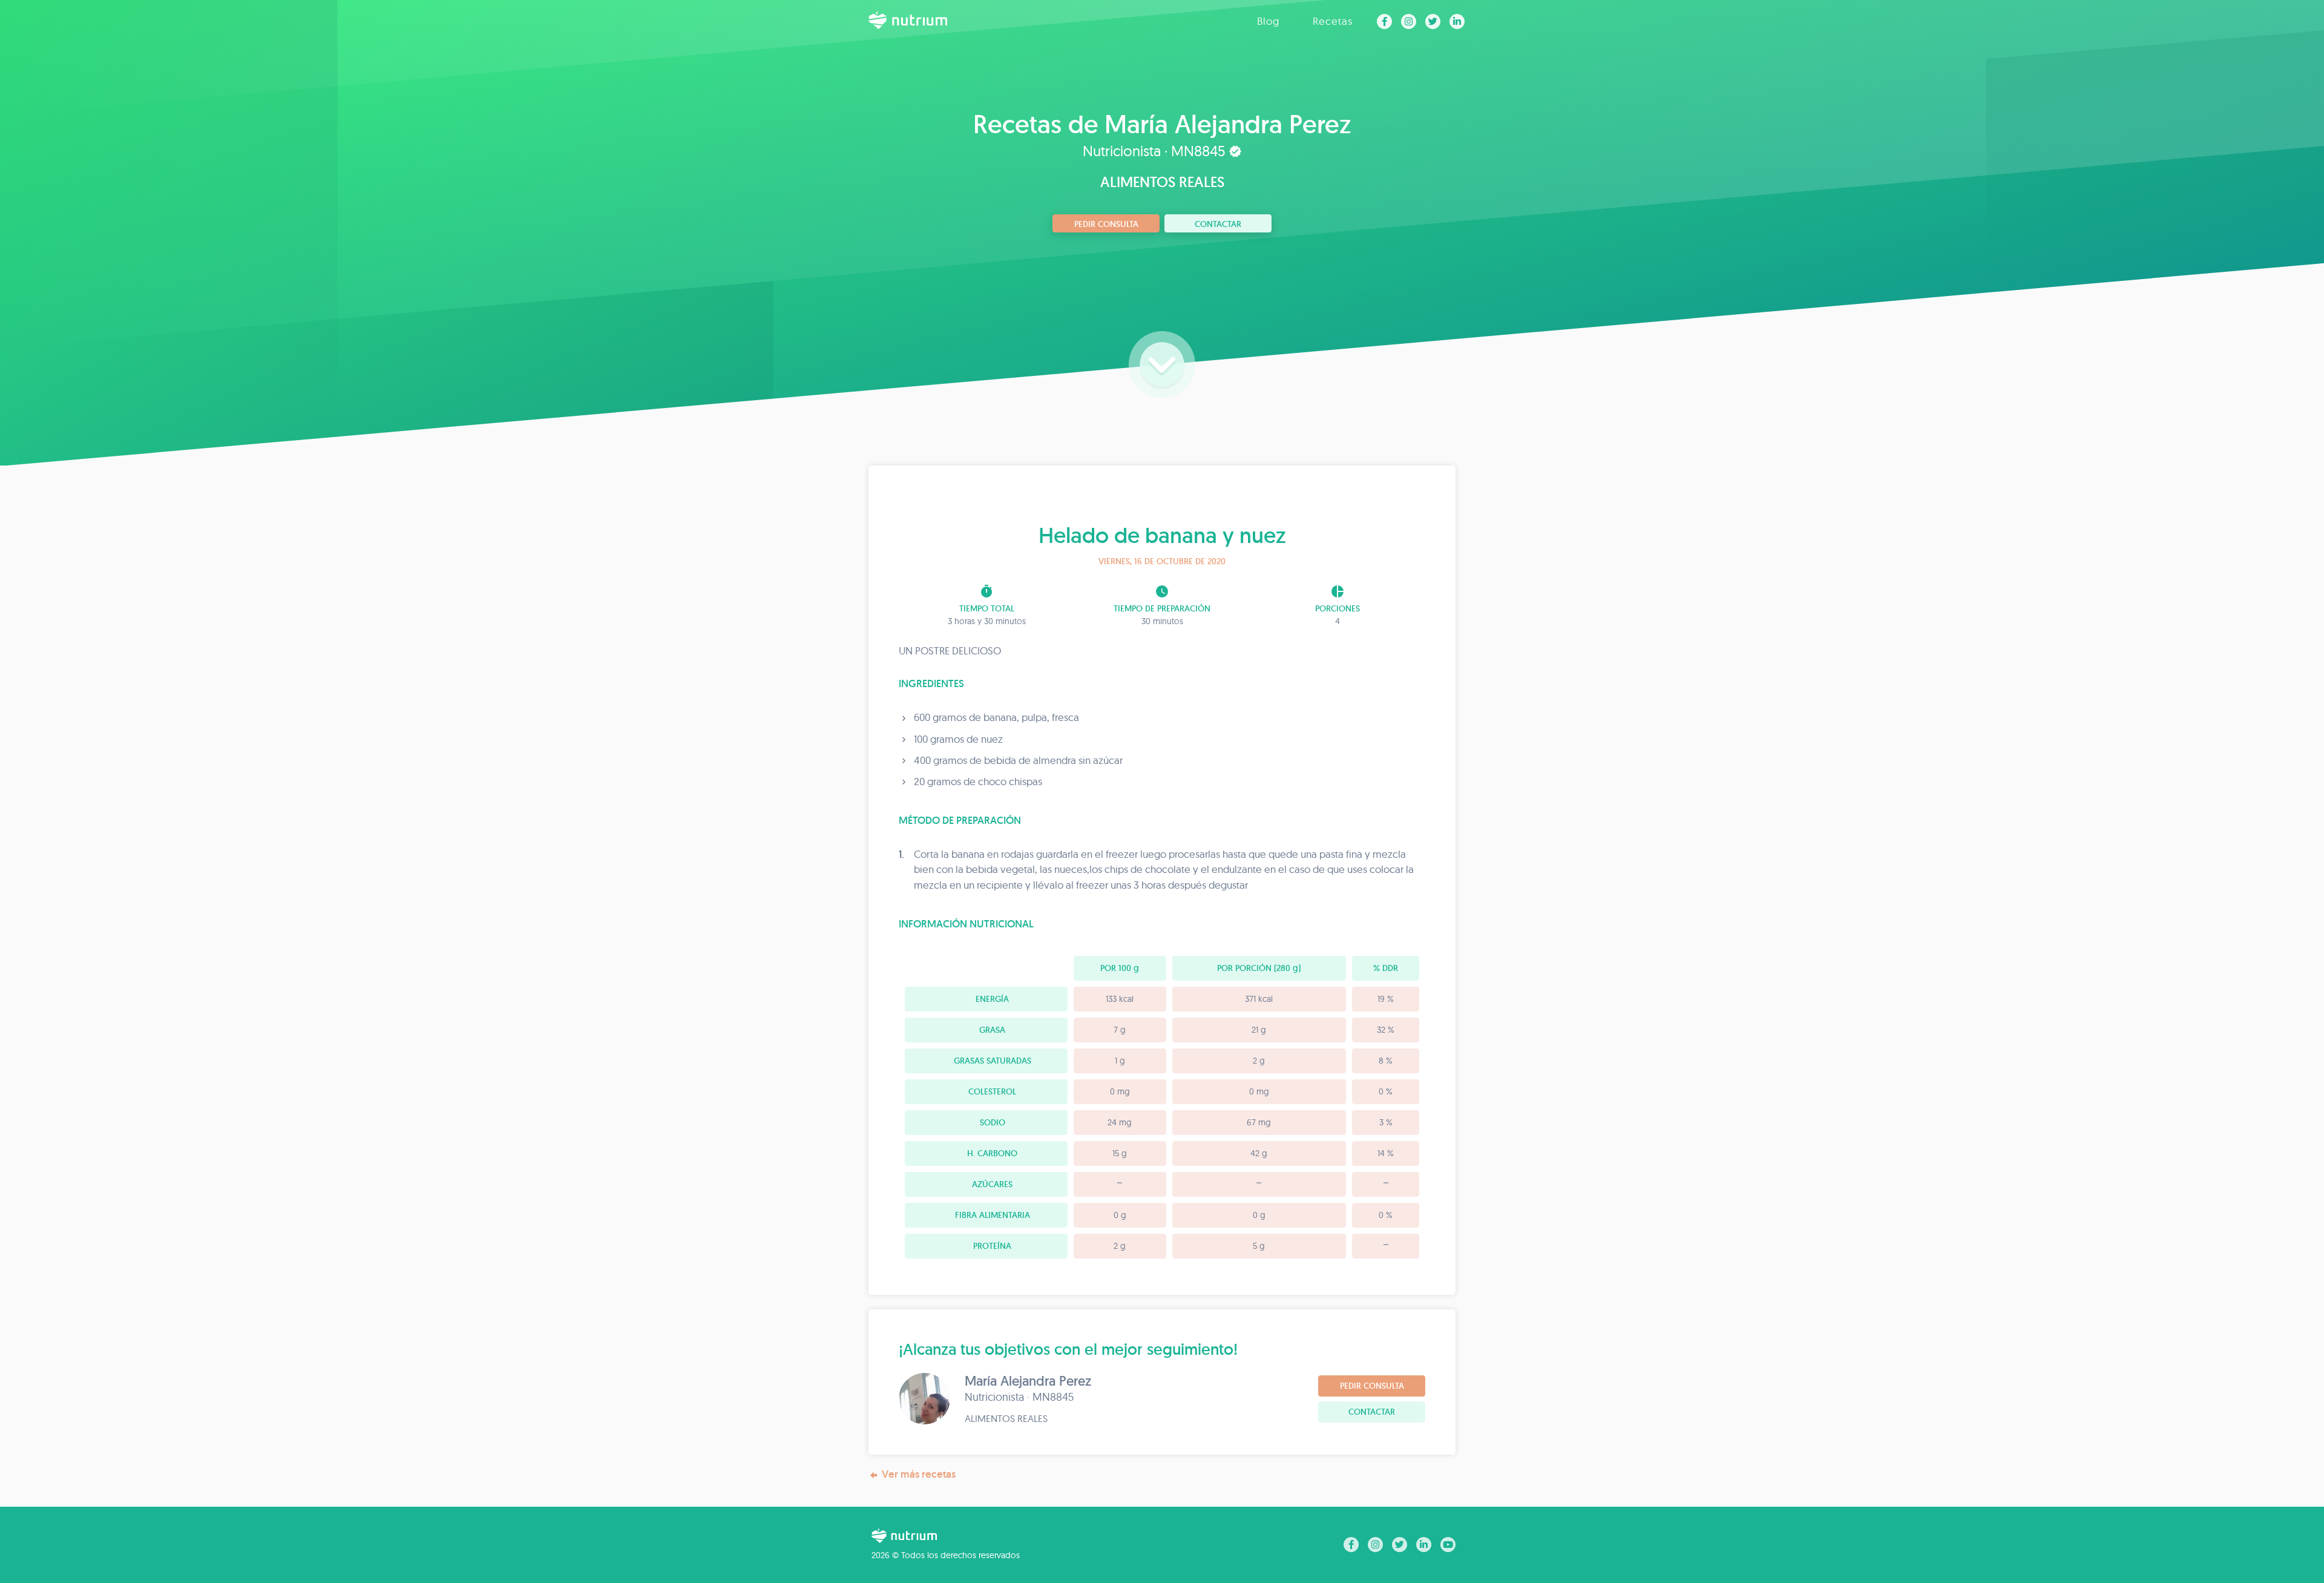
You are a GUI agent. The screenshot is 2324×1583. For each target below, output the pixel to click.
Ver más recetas (919, 1474)
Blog (1268, 21)
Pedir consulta (1106, 224)
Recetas (1333, 21)
